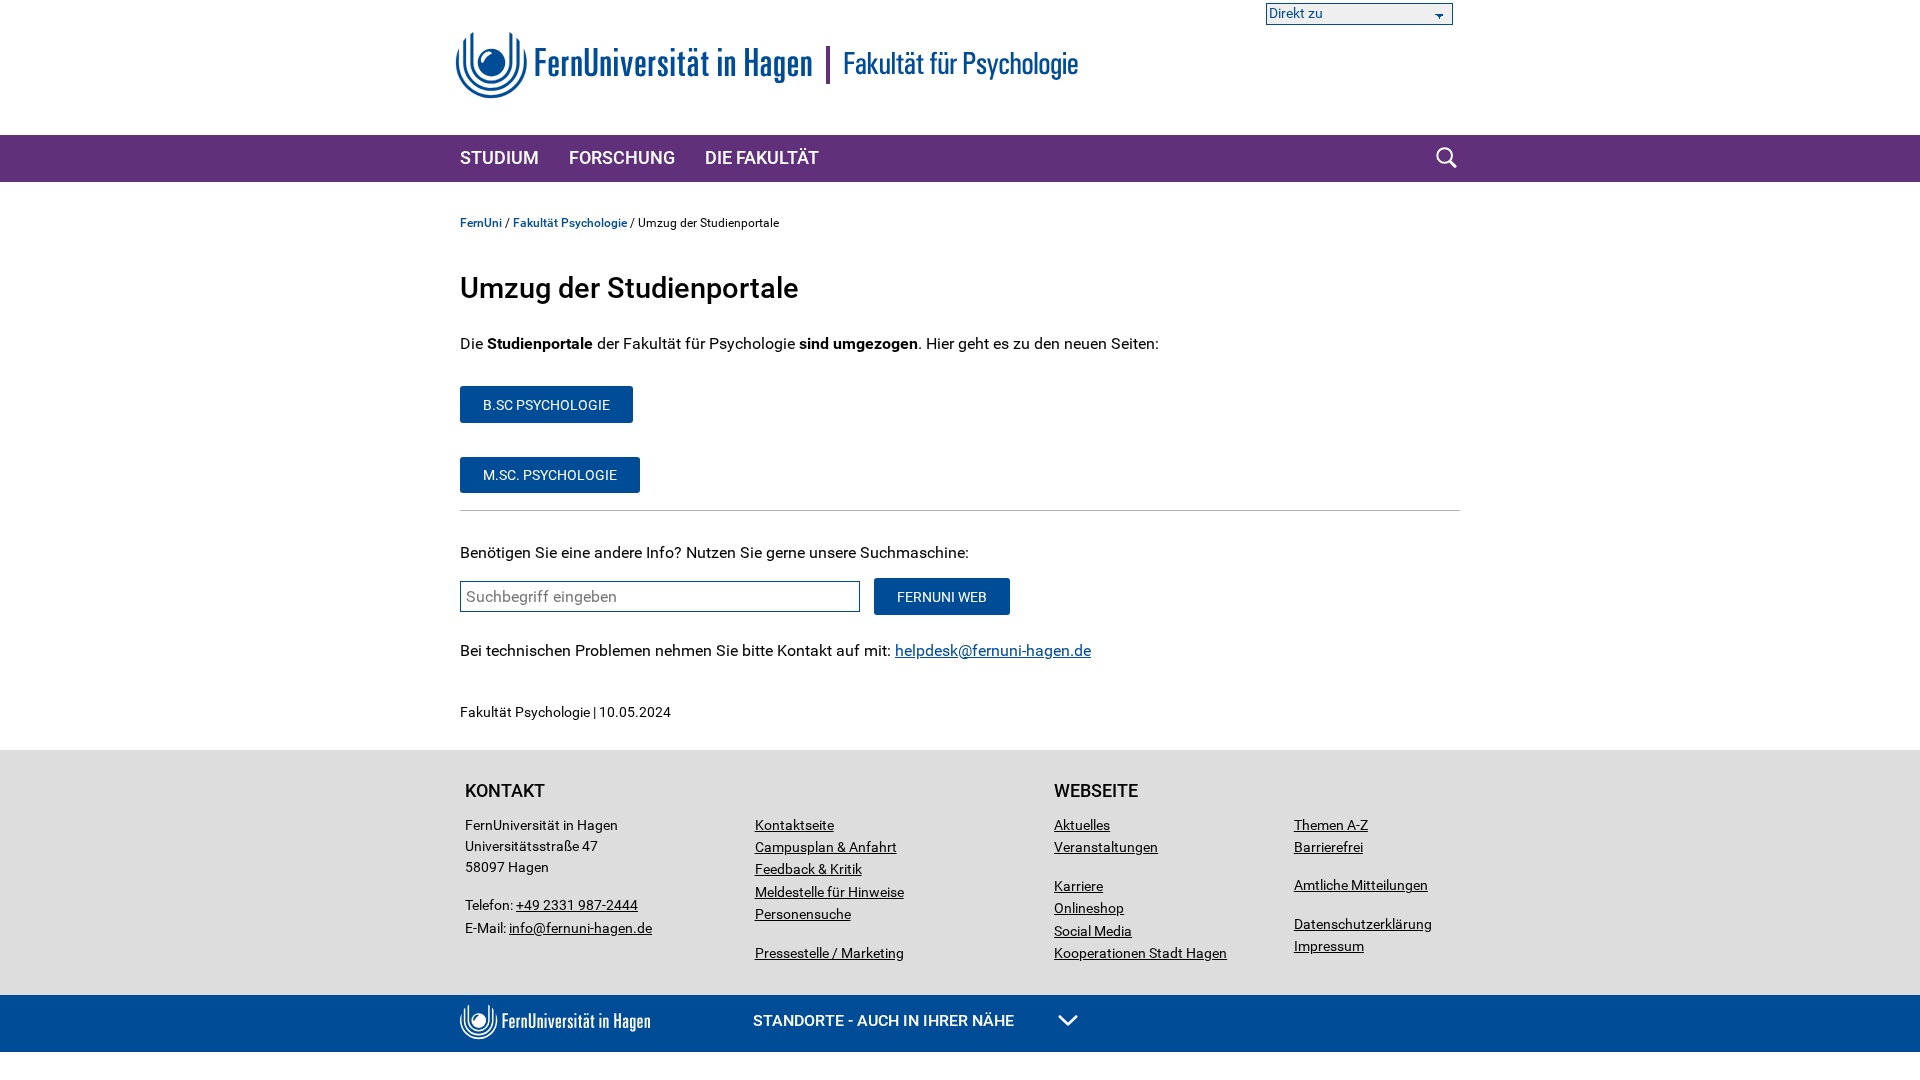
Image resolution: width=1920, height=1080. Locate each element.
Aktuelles (1082, 825)
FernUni (481, 223)
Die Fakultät (762, 157)
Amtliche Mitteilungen (1361, 885)
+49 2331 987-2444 (577, 905)
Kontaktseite (794, 825)
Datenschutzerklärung (1363, 924)
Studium (499, 157)
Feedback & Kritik (808, 869)
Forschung (622, 157)
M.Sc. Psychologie (550, 475)
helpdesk (926, 650)
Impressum (1329, 946)
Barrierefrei (1328, 847)
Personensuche (803, 914)
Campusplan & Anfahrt (826, 847)
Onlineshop (1089, 908)
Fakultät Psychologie (570, 223)
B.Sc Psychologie (546, 405)
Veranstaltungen (1106, 847)
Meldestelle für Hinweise (829, 892)
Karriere (1078, 886)
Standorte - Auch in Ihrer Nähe (885, 1020)
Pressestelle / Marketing (829, 953)
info (521, 928)
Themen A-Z (1331, 825)
